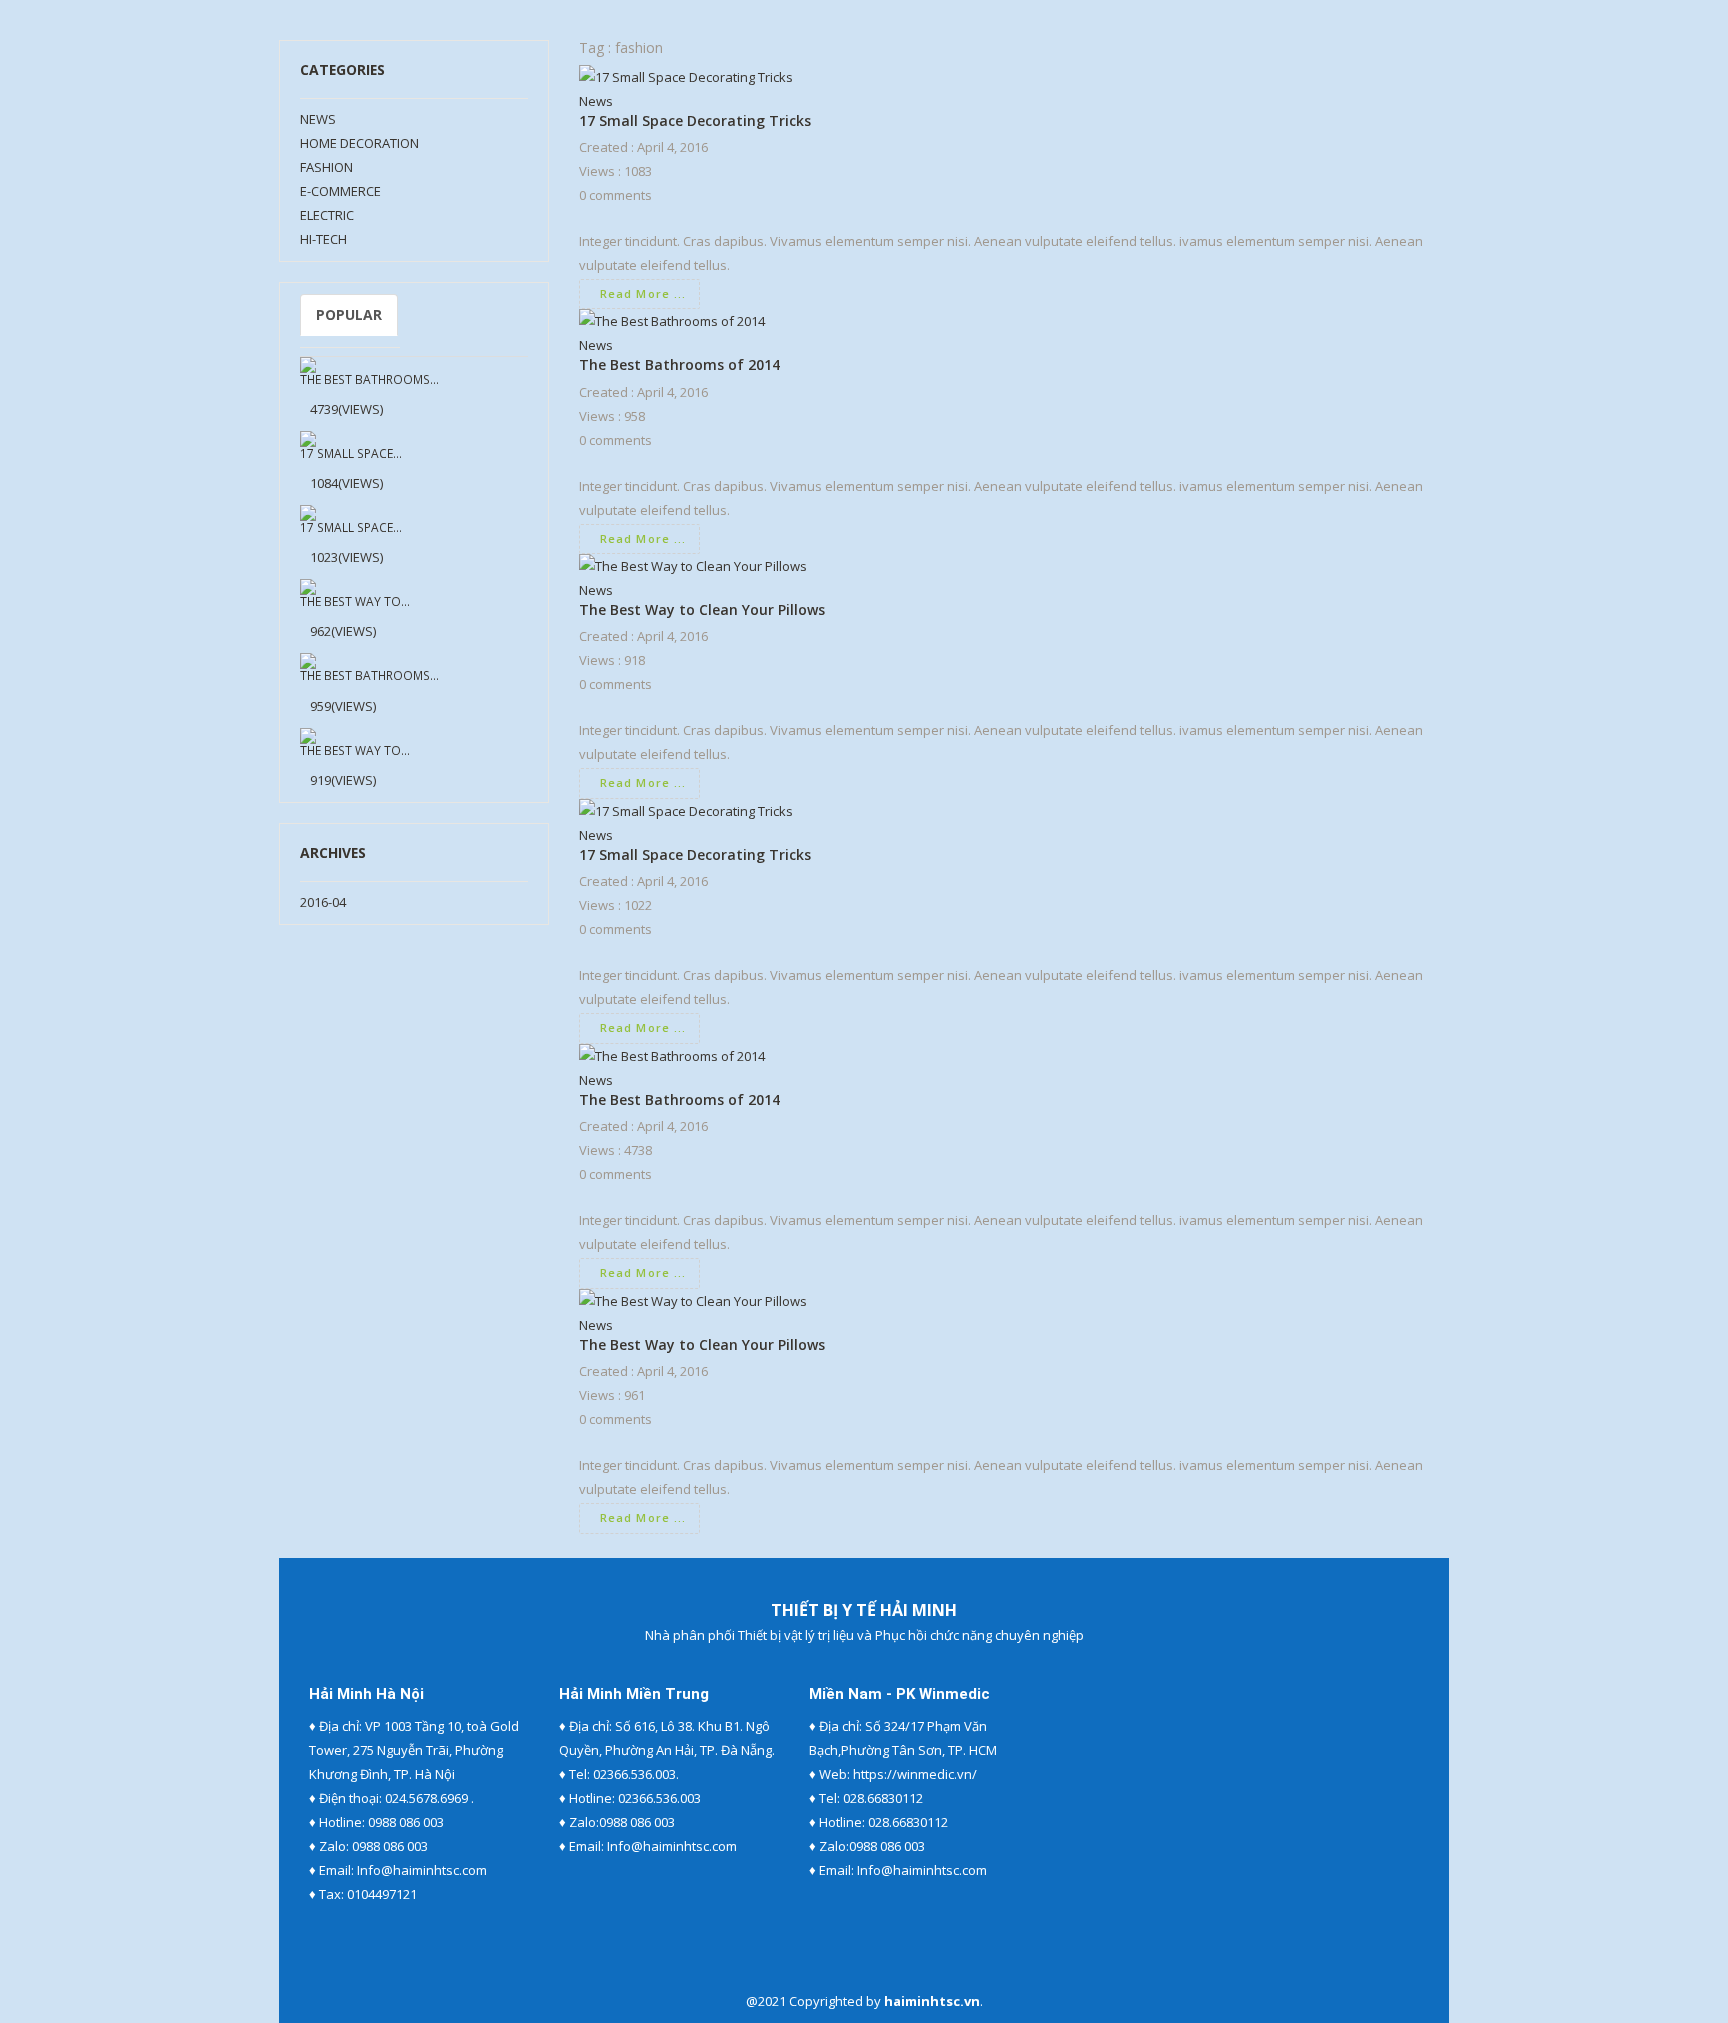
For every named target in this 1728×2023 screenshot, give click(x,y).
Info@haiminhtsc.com (422, 1870)
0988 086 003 (406, 1822)
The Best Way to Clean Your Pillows (702, 609)
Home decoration (359, 143)
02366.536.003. (636, 1774)
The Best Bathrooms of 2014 (679, 364)
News (318, 119)
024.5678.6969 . (429, 1798)
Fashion (326, 167)
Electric (327, 215)
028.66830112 (883, 1798)
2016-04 (323, 902)
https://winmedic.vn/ (915, 1774)
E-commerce (340, 191)
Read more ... (643, 293)
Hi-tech (323, 239)
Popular (349, 314)
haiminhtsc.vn (932, 2001)
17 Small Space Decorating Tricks (695, 120)
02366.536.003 (659, 1798)
